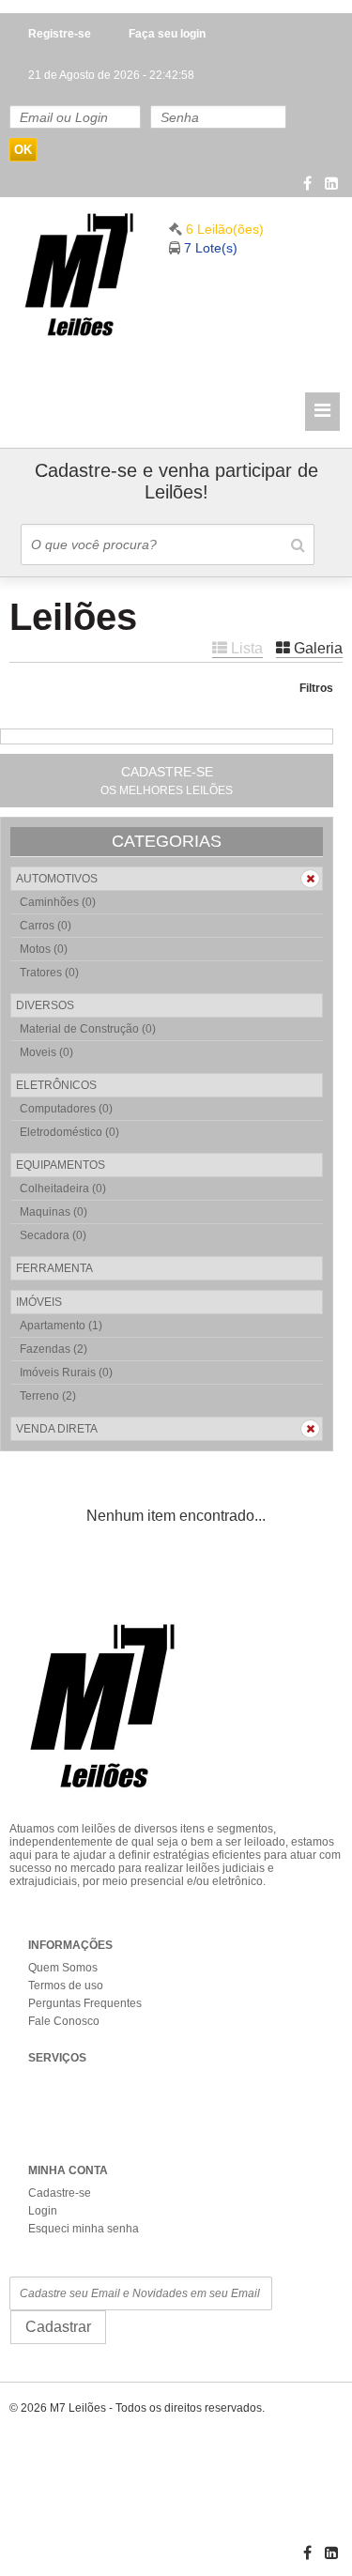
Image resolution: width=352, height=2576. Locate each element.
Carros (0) (46, 926)
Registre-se (60, 34)
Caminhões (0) (58, 902)
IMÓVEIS (39, 1302)
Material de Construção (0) (88, 1029)
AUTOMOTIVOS (57, 879)
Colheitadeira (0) (63, 1188)
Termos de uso (66, 1986)
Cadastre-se (60, 2193)
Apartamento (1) (61, 1326)
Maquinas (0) (54, 1212)
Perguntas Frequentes (85, 2003)
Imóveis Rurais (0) (66, 1372)
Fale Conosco (64, 2021)
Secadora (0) (53, 1235)
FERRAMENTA (54, 1268)
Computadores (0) (66, 1109)
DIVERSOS (45, 1005)
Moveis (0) (46, 1052)
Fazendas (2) (54, 1349)
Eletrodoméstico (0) (69, 1132)
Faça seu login (167, 34)
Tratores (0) (49, 973)
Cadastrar (58, 2327)
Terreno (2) (48, 1396)
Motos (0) (44, 949)
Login (43, 2211)
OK (23, 150)
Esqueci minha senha (84, 2229)
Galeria (316, 648)
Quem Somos (63, 1968)
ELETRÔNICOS (56, 1085)
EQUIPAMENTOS (61, 1165)
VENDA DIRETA (57, 1429)
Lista (245, 648)
